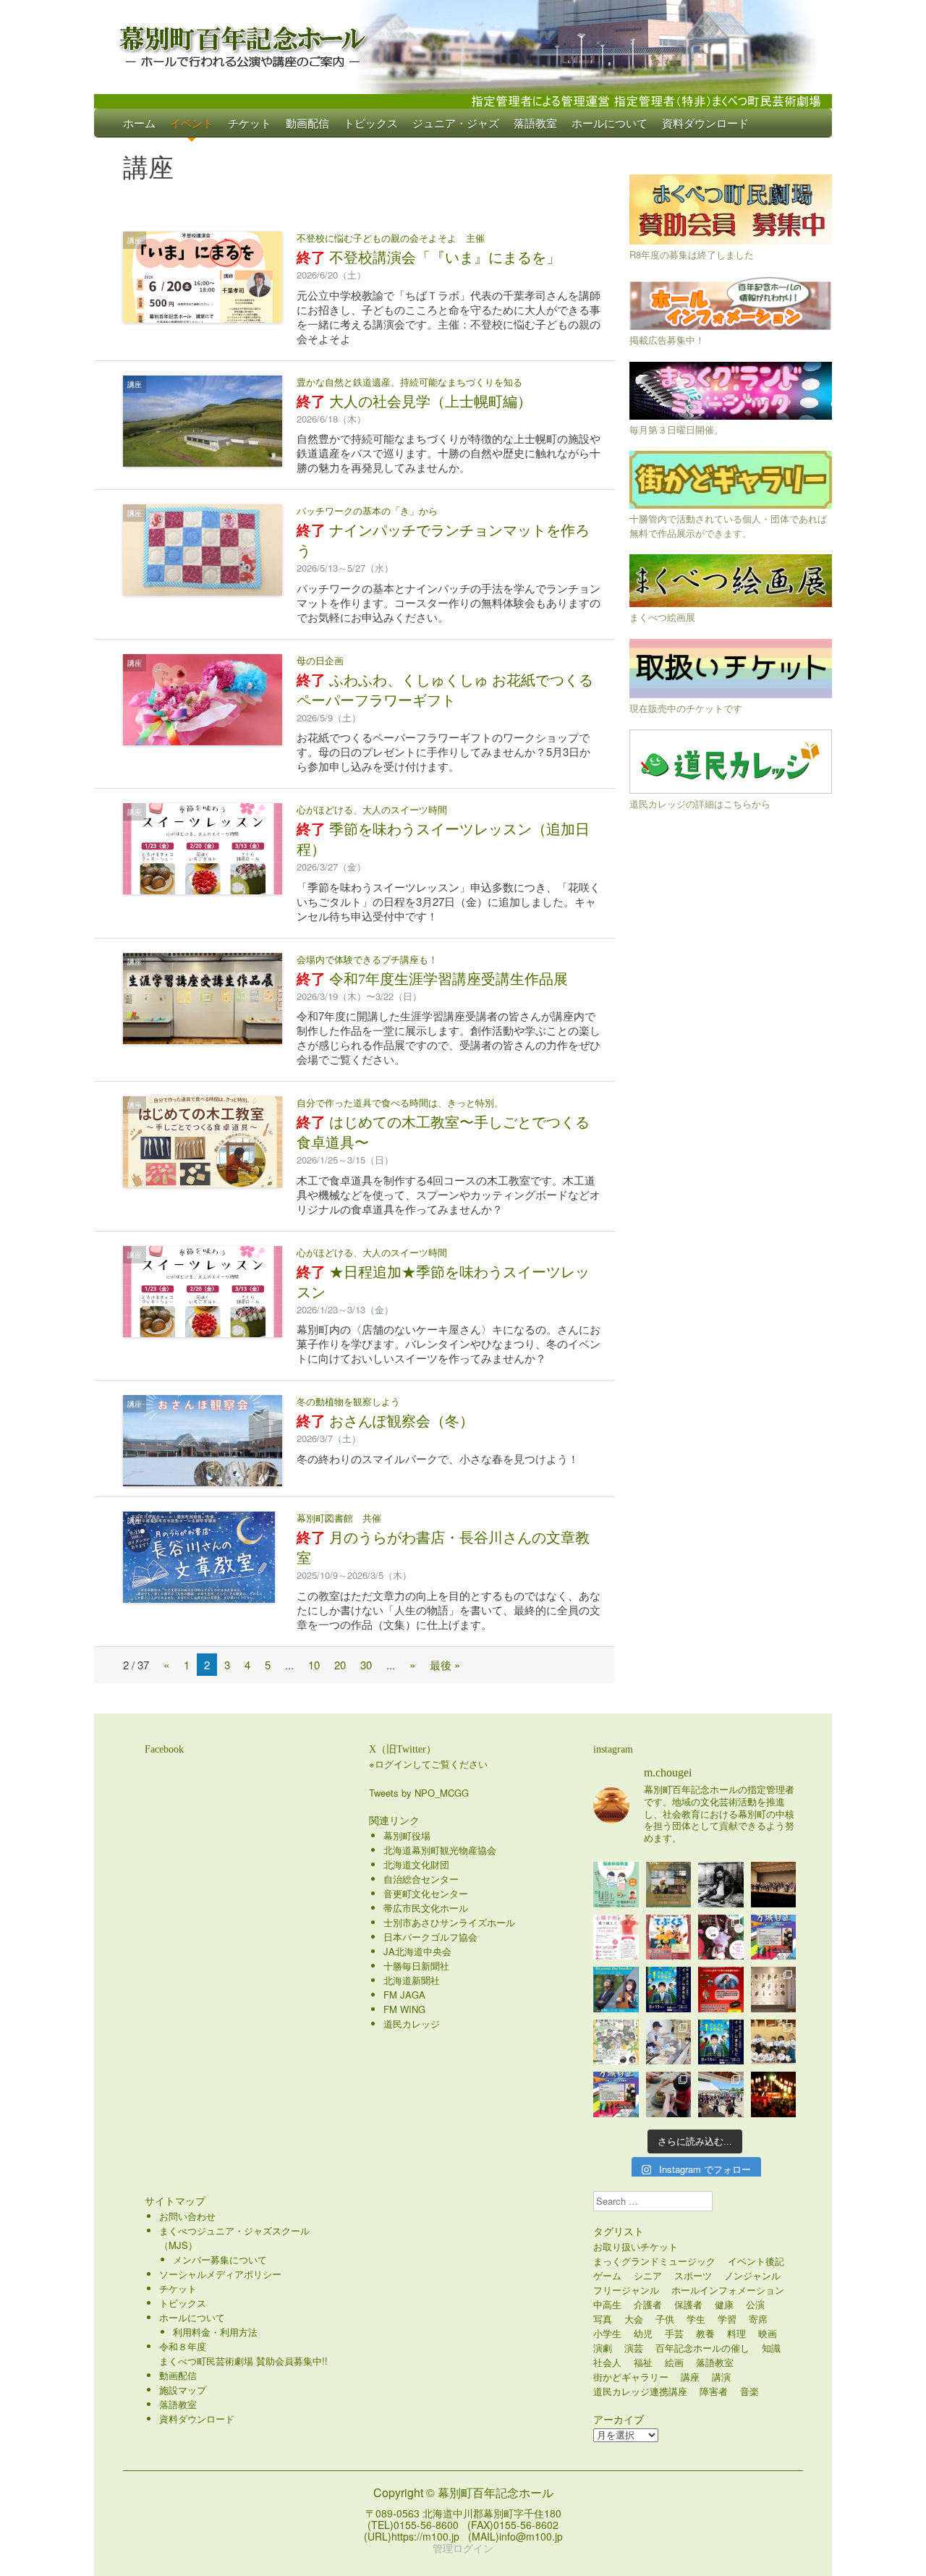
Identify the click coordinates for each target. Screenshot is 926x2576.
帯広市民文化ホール (426, 1908)
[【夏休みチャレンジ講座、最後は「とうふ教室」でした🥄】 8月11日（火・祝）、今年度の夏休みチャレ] (669, 2042)
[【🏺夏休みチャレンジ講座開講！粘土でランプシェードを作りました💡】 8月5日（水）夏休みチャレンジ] (669, 2094)
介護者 (648, 2304)
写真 (603, 2319)
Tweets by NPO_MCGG (419, 1793)
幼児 (643, 2333)
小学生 (607, 2333)
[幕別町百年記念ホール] (463, 43)
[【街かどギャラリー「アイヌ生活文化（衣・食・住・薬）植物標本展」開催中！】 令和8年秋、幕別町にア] (774, 1990)
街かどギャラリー (631, 2377)
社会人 (607, 2362)
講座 (135, 240)
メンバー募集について (220, 2259)
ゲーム (607, 2275)
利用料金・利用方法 (215, 2332)
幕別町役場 (407, 1835)
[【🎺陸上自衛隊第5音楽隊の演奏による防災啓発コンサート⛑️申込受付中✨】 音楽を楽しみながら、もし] (774, 1885)
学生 (696, 2319)
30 (366, 1665)
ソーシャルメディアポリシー (220, 2274)
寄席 (758, 2319)
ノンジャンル (752, 2275)
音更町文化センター (426, 1893)
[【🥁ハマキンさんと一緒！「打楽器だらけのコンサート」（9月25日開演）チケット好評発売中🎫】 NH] (616, 2042)
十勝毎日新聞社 (416, 1966)
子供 (665, 2319)
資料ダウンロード (705, 123)
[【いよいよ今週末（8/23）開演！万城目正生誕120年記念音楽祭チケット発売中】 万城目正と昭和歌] (774, 1937)
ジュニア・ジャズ (456, 123)
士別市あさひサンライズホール (449, 1922)
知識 (771, 2348)
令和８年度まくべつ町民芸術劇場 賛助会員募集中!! (243, 2353)
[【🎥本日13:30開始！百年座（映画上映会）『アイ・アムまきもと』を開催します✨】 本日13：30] (669, 1990)
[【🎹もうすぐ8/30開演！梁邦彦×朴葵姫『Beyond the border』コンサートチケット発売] (616, 1990)
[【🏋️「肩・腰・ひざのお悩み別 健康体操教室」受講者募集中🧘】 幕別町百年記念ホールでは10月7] (616, 1885)
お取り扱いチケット (636, 2246)
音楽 (749, 2391)
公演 (755, 2304)
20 (340, 1665)
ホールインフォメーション (728, 2290)
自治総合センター (421, 1879)
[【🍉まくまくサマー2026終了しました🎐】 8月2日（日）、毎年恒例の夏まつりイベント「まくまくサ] (721, 2094)
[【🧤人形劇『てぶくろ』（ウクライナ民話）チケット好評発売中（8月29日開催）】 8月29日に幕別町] (669, 1937)
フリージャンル (626, 2290)
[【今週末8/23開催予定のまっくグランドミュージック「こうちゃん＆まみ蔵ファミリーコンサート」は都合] (721, 1990)
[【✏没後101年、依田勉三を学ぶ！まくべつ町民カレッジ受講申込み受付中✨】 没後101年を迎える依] (721, 1885)
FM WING (404, 2009)
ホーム (139, 123)
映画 (768, 2333)
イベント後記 (756, 2261)
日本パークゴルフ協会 (430, 1937)
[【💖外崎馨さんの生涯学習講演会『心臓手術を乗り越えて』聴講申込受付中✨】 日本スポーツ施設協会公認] (616, 1937)
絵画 (674, 2362)
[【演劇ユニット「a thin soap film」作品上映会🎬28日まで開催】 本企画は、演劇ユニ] (721, 1937)
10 (314, 1665)
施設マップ (183, 2390)
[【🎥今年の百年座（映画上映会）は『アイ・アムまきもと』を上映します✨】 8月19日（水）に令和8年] (721, 2042)
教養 (705, 2333)
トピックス (371, 123)
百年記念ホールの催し (702, 2348)
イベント (192, 123)
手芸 (674, 2333)
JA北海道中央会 (417, 1951)
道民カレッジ (412, 2024)
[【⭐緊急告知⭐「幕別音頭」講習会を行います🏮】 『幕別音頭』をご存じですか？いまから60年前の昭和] (774, 2094)
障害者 (714, 2391)
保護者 (688, 2304)
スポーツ (693, 2275)
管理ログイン (463, 2548)
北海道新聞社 (412, 1980)
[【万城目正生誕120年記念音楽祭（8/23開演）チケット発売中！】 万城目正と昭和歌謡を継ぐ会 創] (616, 2094)
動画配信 (307, 123)
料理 (736, 2333)
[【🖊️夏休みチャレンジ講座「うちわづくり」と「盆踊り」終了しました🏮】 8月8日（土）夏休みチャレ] (774, 2042)
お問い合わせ (187, 2216)
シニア (648, 2275)
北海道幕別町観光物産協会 (440, 1850)
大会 (634, 2319)
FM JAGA (404, 1995)
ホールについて (609, 123)
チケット (250, 123)
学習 (727, 2319)
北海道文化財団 (416, 1864)
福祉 (643, 2362)
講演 (721, 2377)
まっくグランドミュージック (654, 2261)
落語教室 (535, 123)
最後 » (445, 1665)
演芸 (634, 2348)
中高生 (607, 2304)
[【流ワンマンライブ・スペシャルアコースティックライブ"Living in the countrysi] (669, 1885)
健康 (724, 2304)
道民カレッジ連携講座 (640, 2391)
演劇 (603, 2348)
